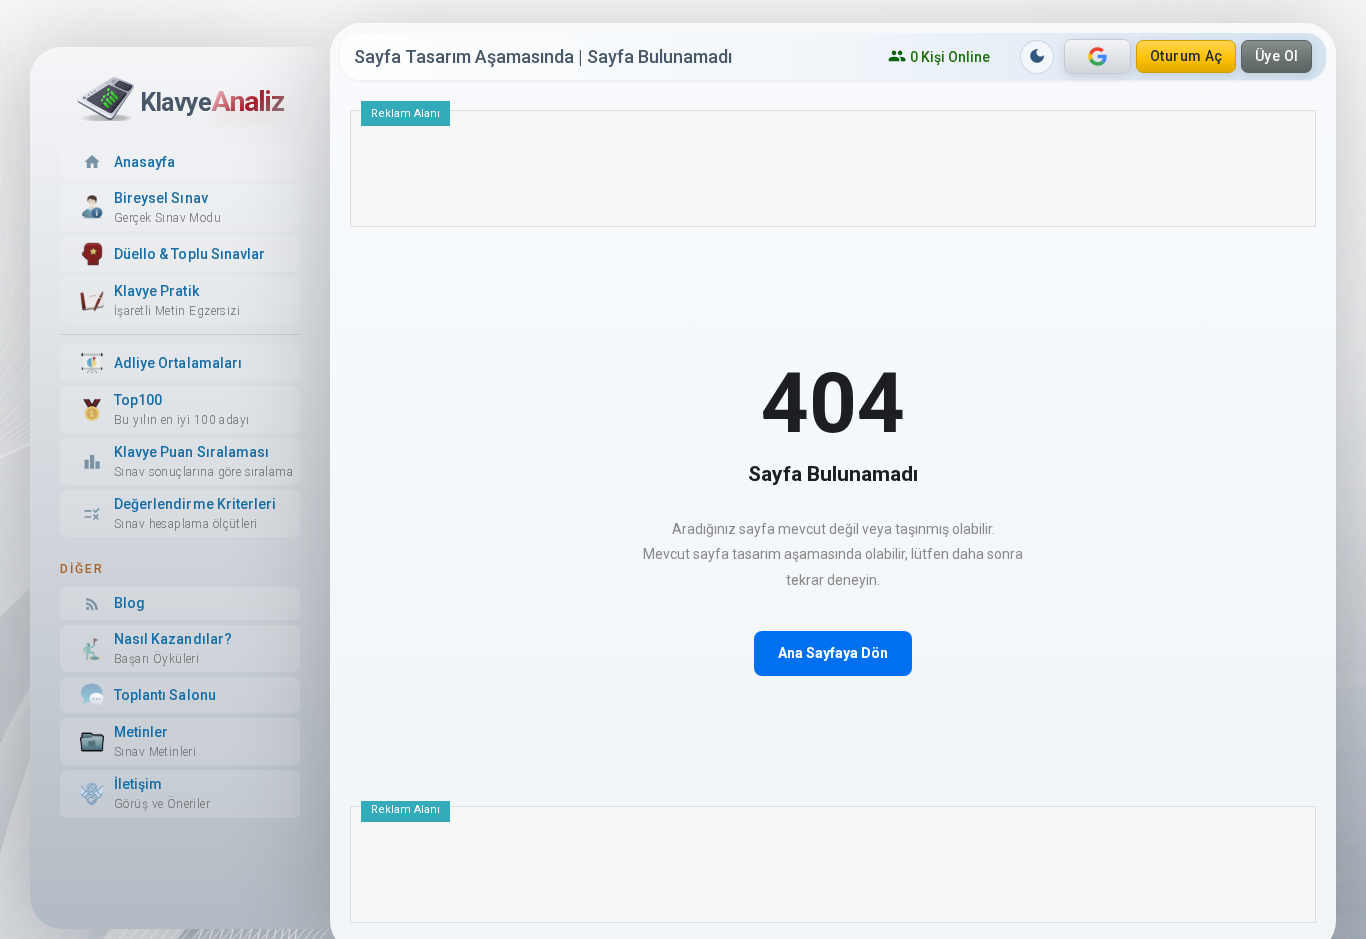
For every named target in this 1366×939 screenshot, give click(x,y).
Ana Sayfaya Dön (833, 653)
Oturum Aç (1186, 56)
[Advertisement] (833, 176)
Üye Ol (1277, 56)
